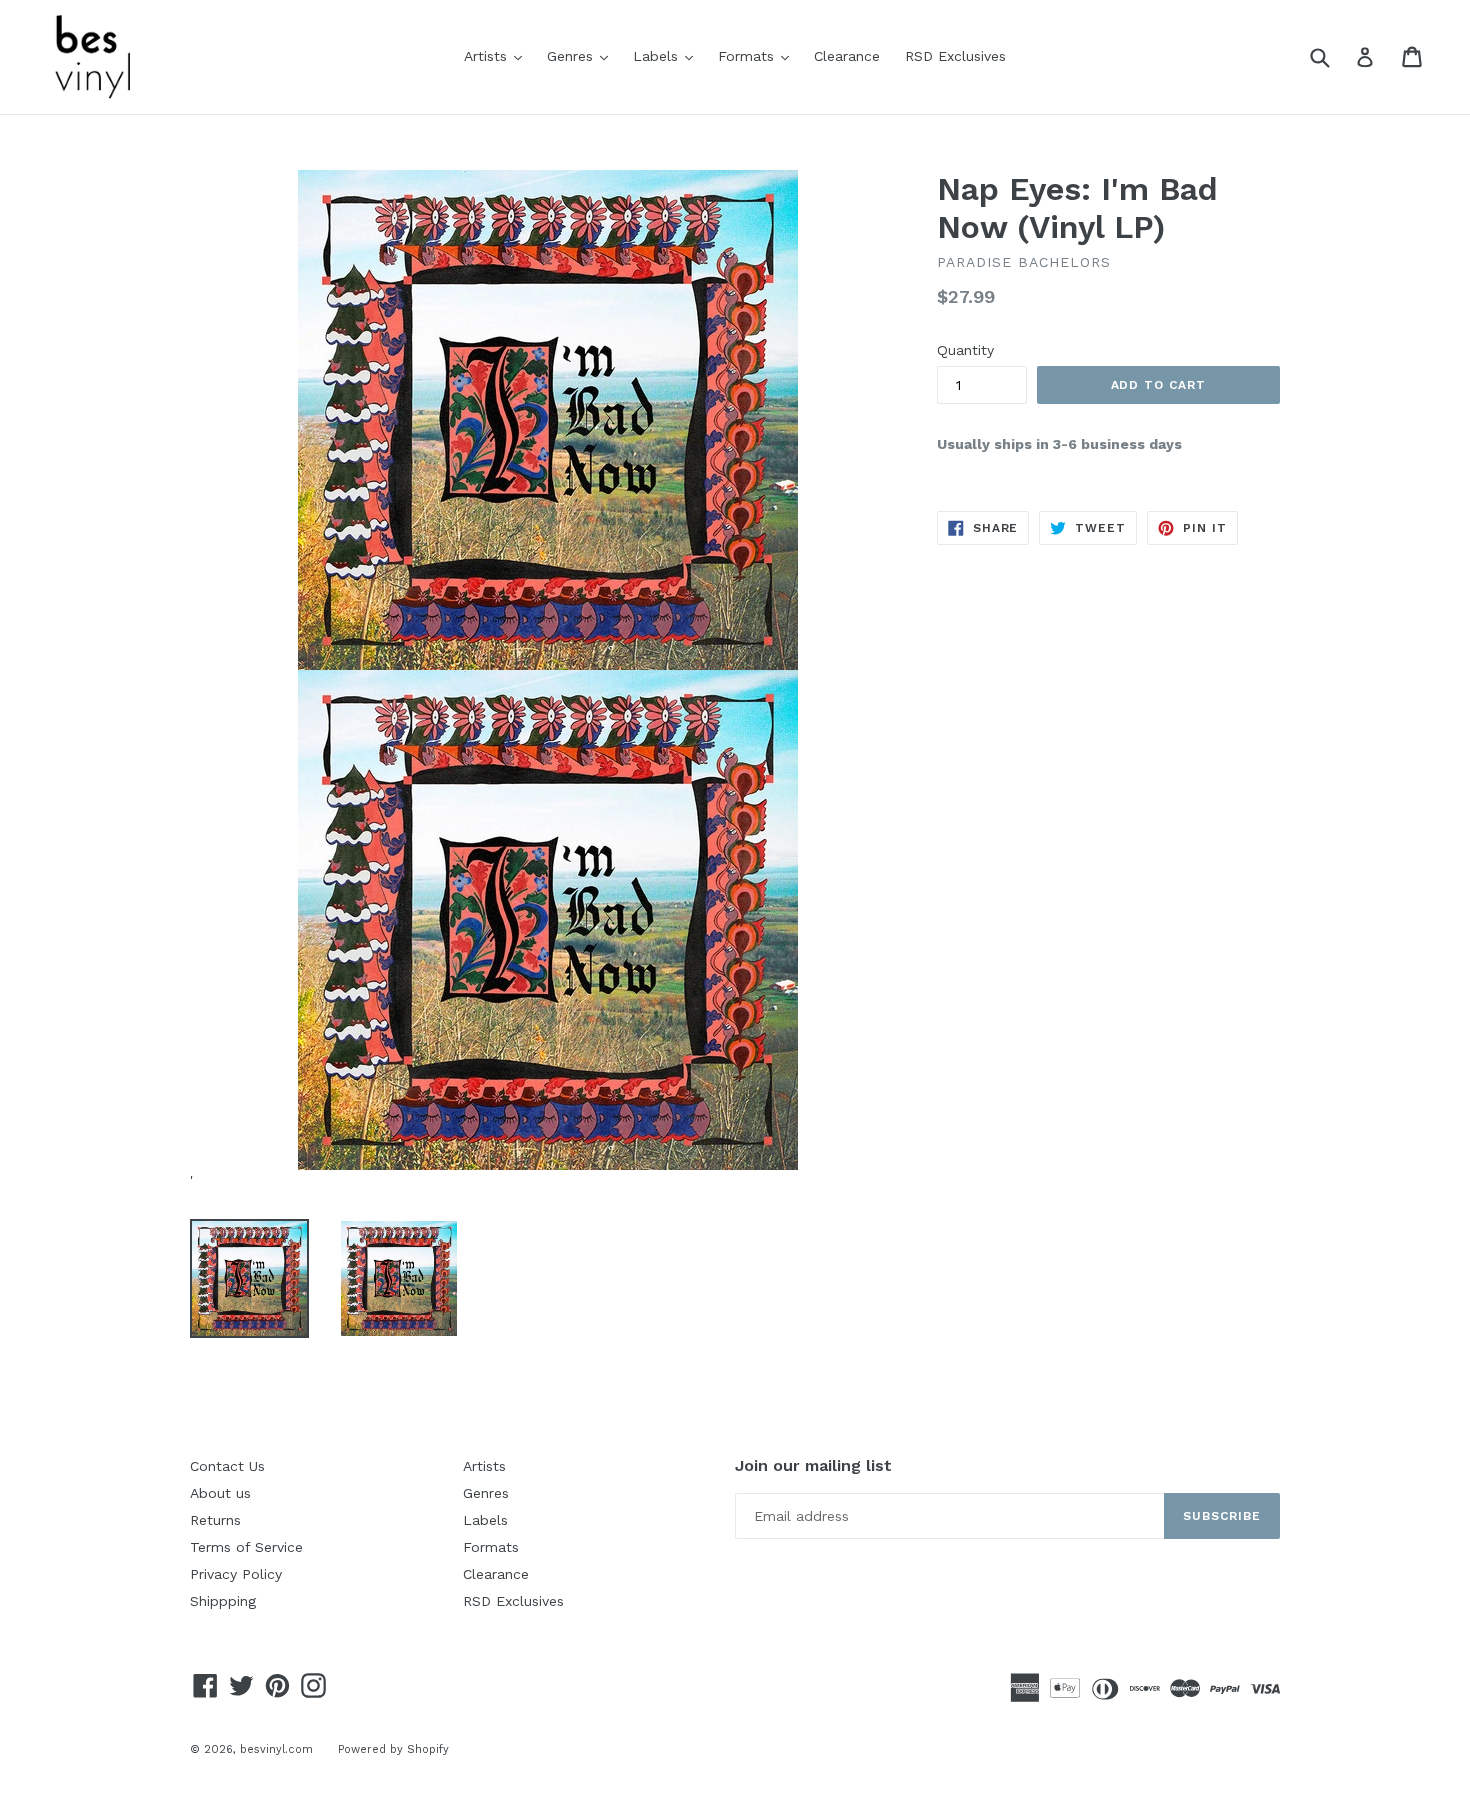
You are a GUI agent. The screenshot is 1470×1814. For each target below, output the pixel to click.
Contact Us (227, 1466)
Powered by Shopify (393, 1749)
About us (220, 1493)
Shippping (223, 1601)
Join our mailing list (813, 1465)
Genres (582, 55)
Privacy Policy (236, 1574)
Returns (215, 1520)
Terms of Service (246, 1547)
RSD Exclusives (955, 56)
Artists (498, 55)
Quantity (965, 350)
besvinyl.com (276, 1749)
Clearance (847, 56)
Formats (758, 55)
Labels (668, 55)
